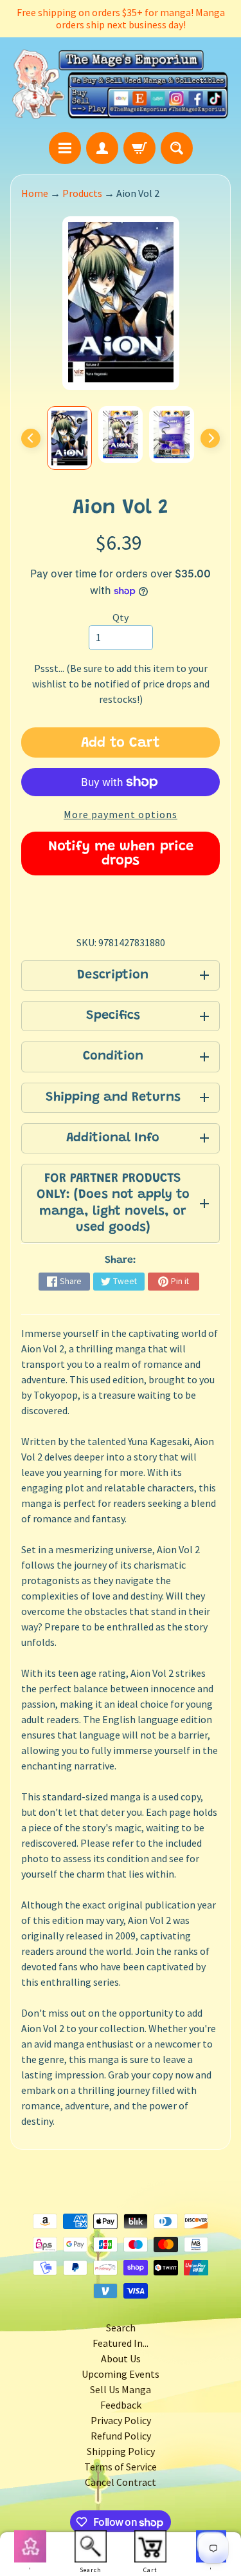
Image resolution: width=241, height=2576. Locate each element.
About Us (121, 2358)
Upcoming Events (121, 2374)
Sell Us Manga (121, 2389)
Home (35, 193)
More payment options (121, 814)
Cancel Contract (121, 2482)
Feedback (121, 2405)
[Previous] (31, 438)
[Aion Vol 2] (69, 438)
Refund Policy (121, 2436)
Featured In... (121, 2343)
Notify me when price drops (121, 854)
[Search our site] (177, 148)
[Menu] (65, 148)
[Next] (210, 438)
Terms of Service (121, 2467)
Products (82, 193)
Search (121, 2328)
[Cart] (139, 148)
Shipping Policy (121, 2451)
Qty (121, 617)
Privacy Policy (121, 2420)
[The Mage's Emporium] (121, 84)
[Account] (102, 148)
